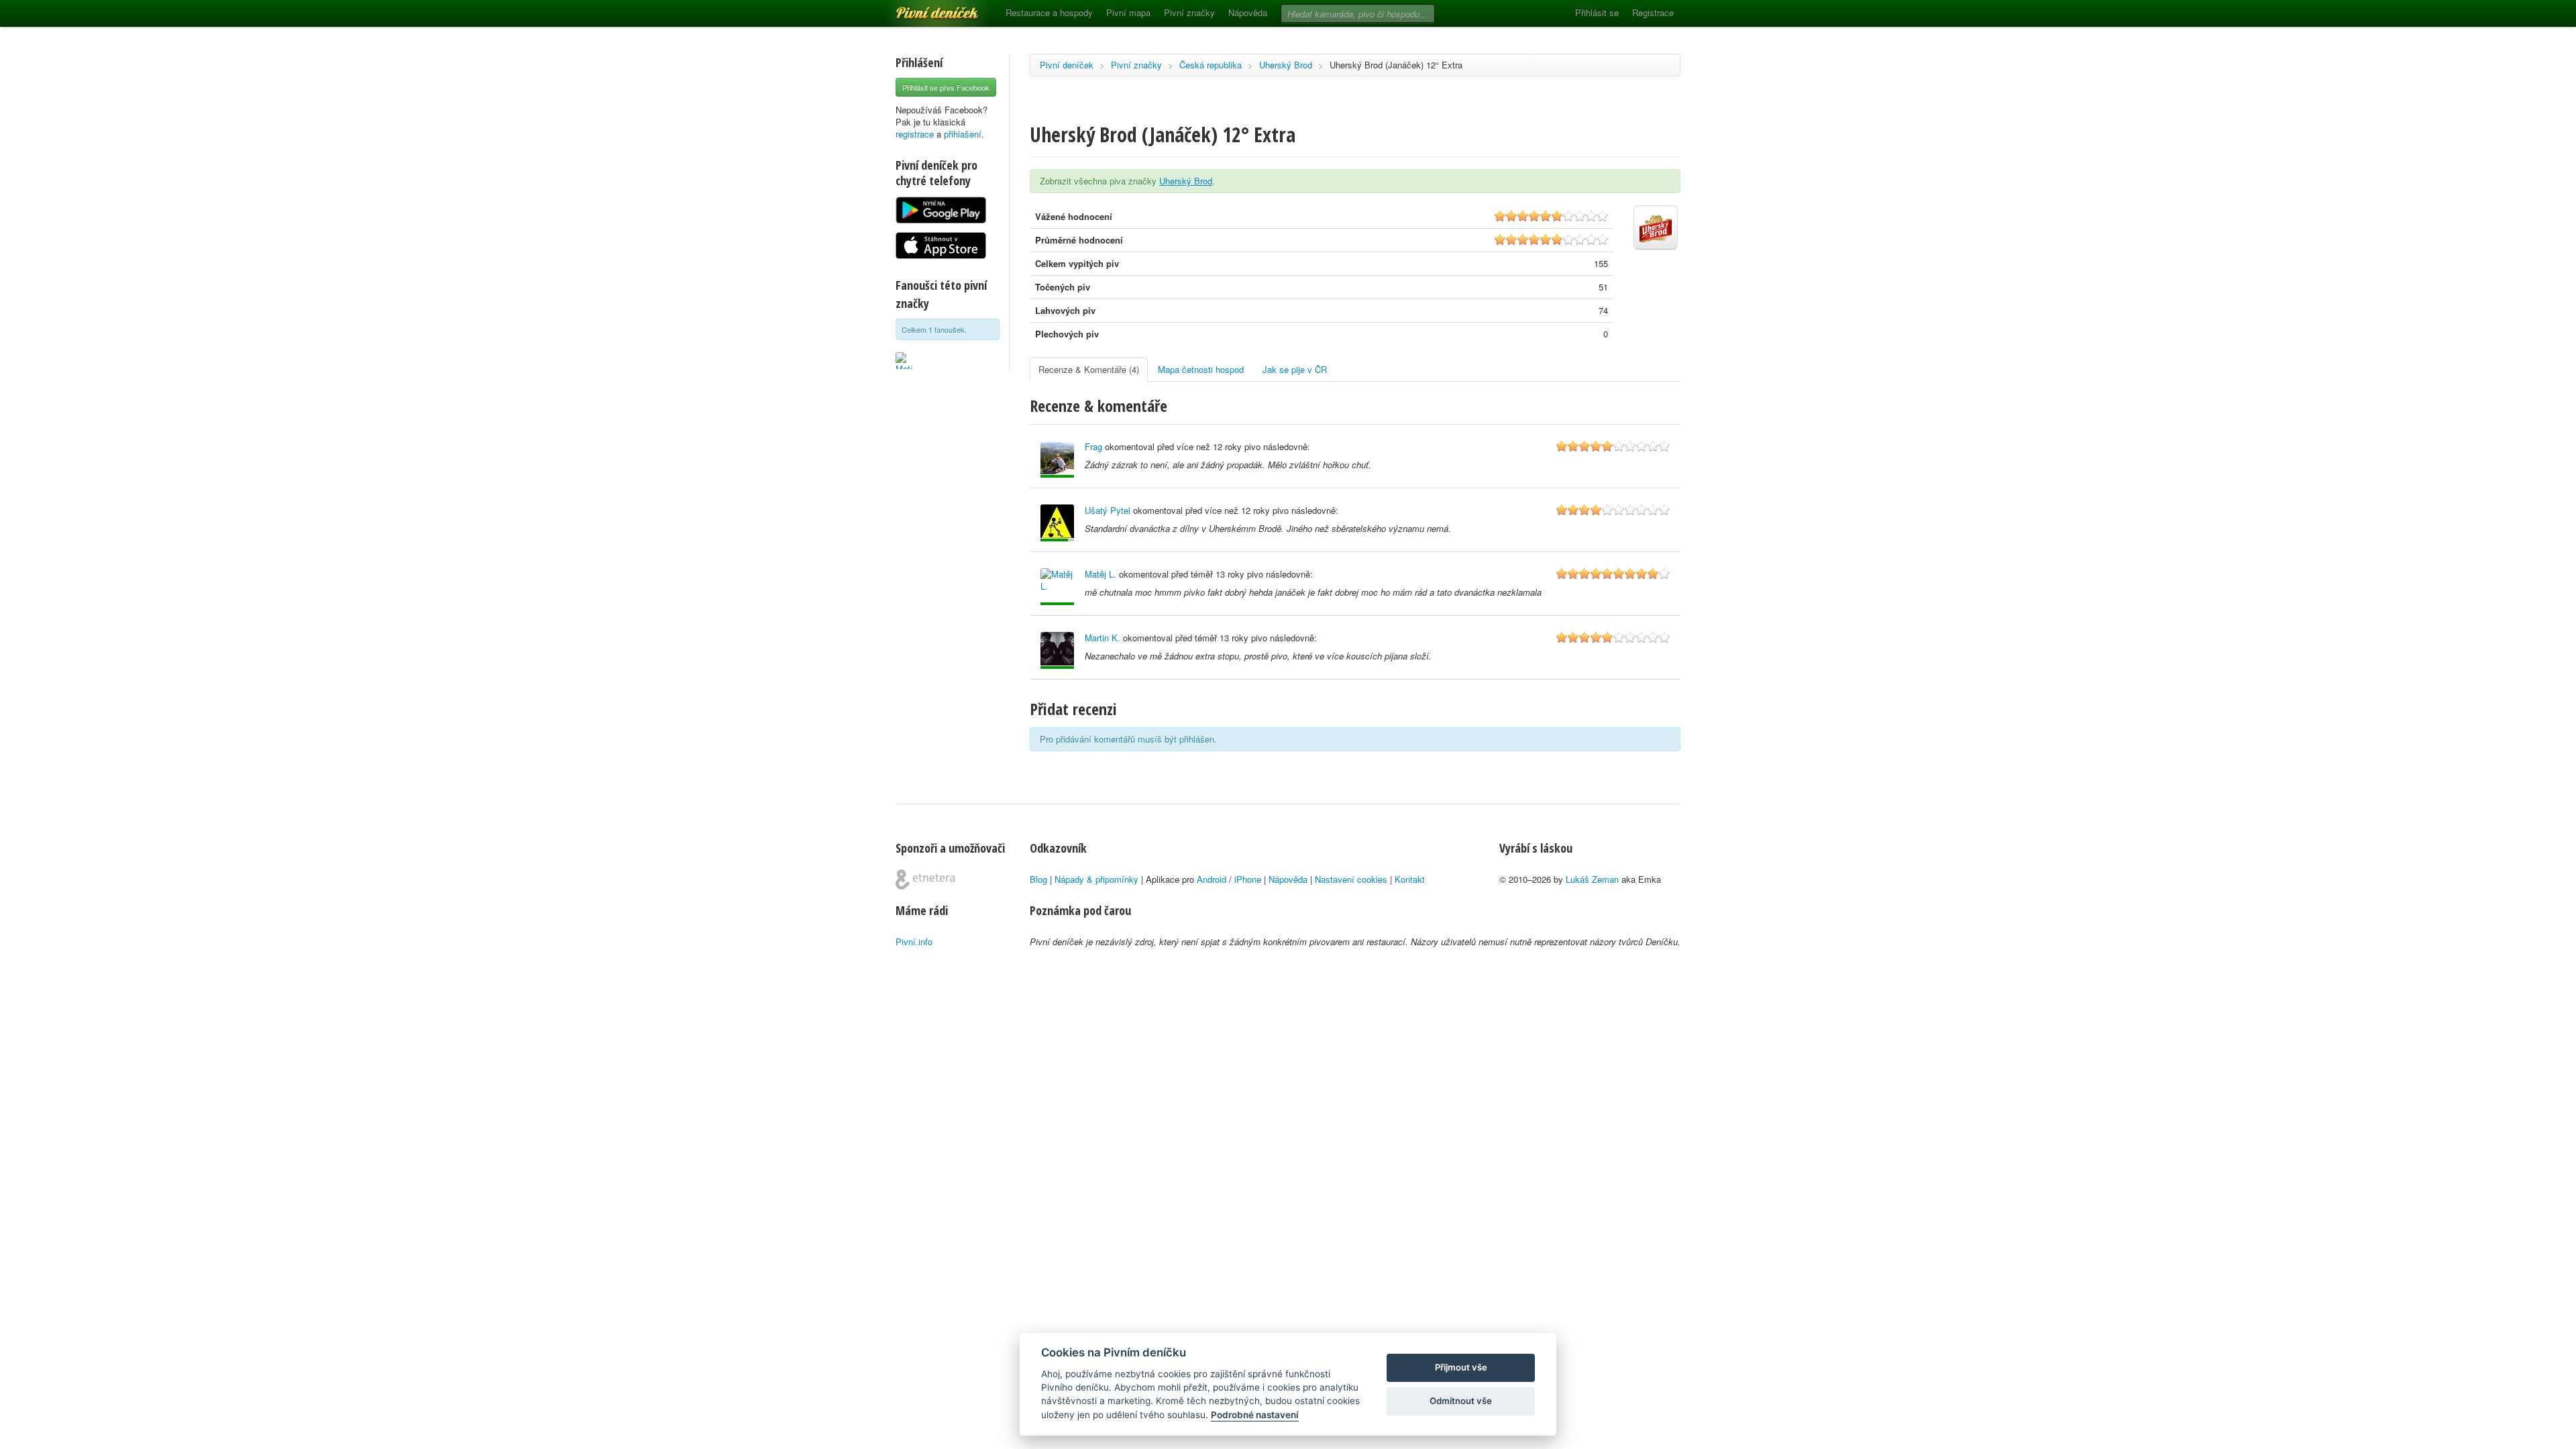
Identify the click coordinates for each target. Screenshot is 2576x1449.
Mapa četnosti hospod (1201, 369)
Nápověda (1248, 12)
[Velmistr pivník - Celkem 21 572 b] (1057, 587)
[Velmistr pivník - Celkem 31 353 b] (1057, 650)
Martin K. (1103, 638)
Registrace (1653, 12)
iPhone (1248, 879)
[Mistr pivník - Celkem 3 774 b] (1057, 523)
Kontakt (1410, 879)
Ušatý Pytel (1108, 510)
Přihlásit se (1597, 12)
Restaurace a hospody (1049, 12)
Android (1212, 879)
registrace (915, 134)
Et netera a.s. (925, 879)
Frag (1093, 446)
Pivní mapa (1128, 12)
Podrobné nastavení (1255, 1415)
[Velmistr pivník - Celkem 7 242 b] (1057, 459)
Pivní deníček (922, 8)
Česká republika (1211, 65)
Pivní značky (1189, 12)
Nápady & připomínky (1096, 879)
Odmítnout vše (1461, 1401)
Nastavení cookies (1351, 879)
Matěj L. (1101, 574)
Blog (1038, 879)
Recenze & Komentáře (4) (1089, 369)
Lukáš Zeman (1592, 879)
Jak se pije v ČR (1295, 369)
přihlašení (963, 134)
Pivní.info (914, 942)
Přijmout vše (1461, 1367)
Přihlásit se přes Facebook (946, 87)
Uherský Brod (1286, 65)
